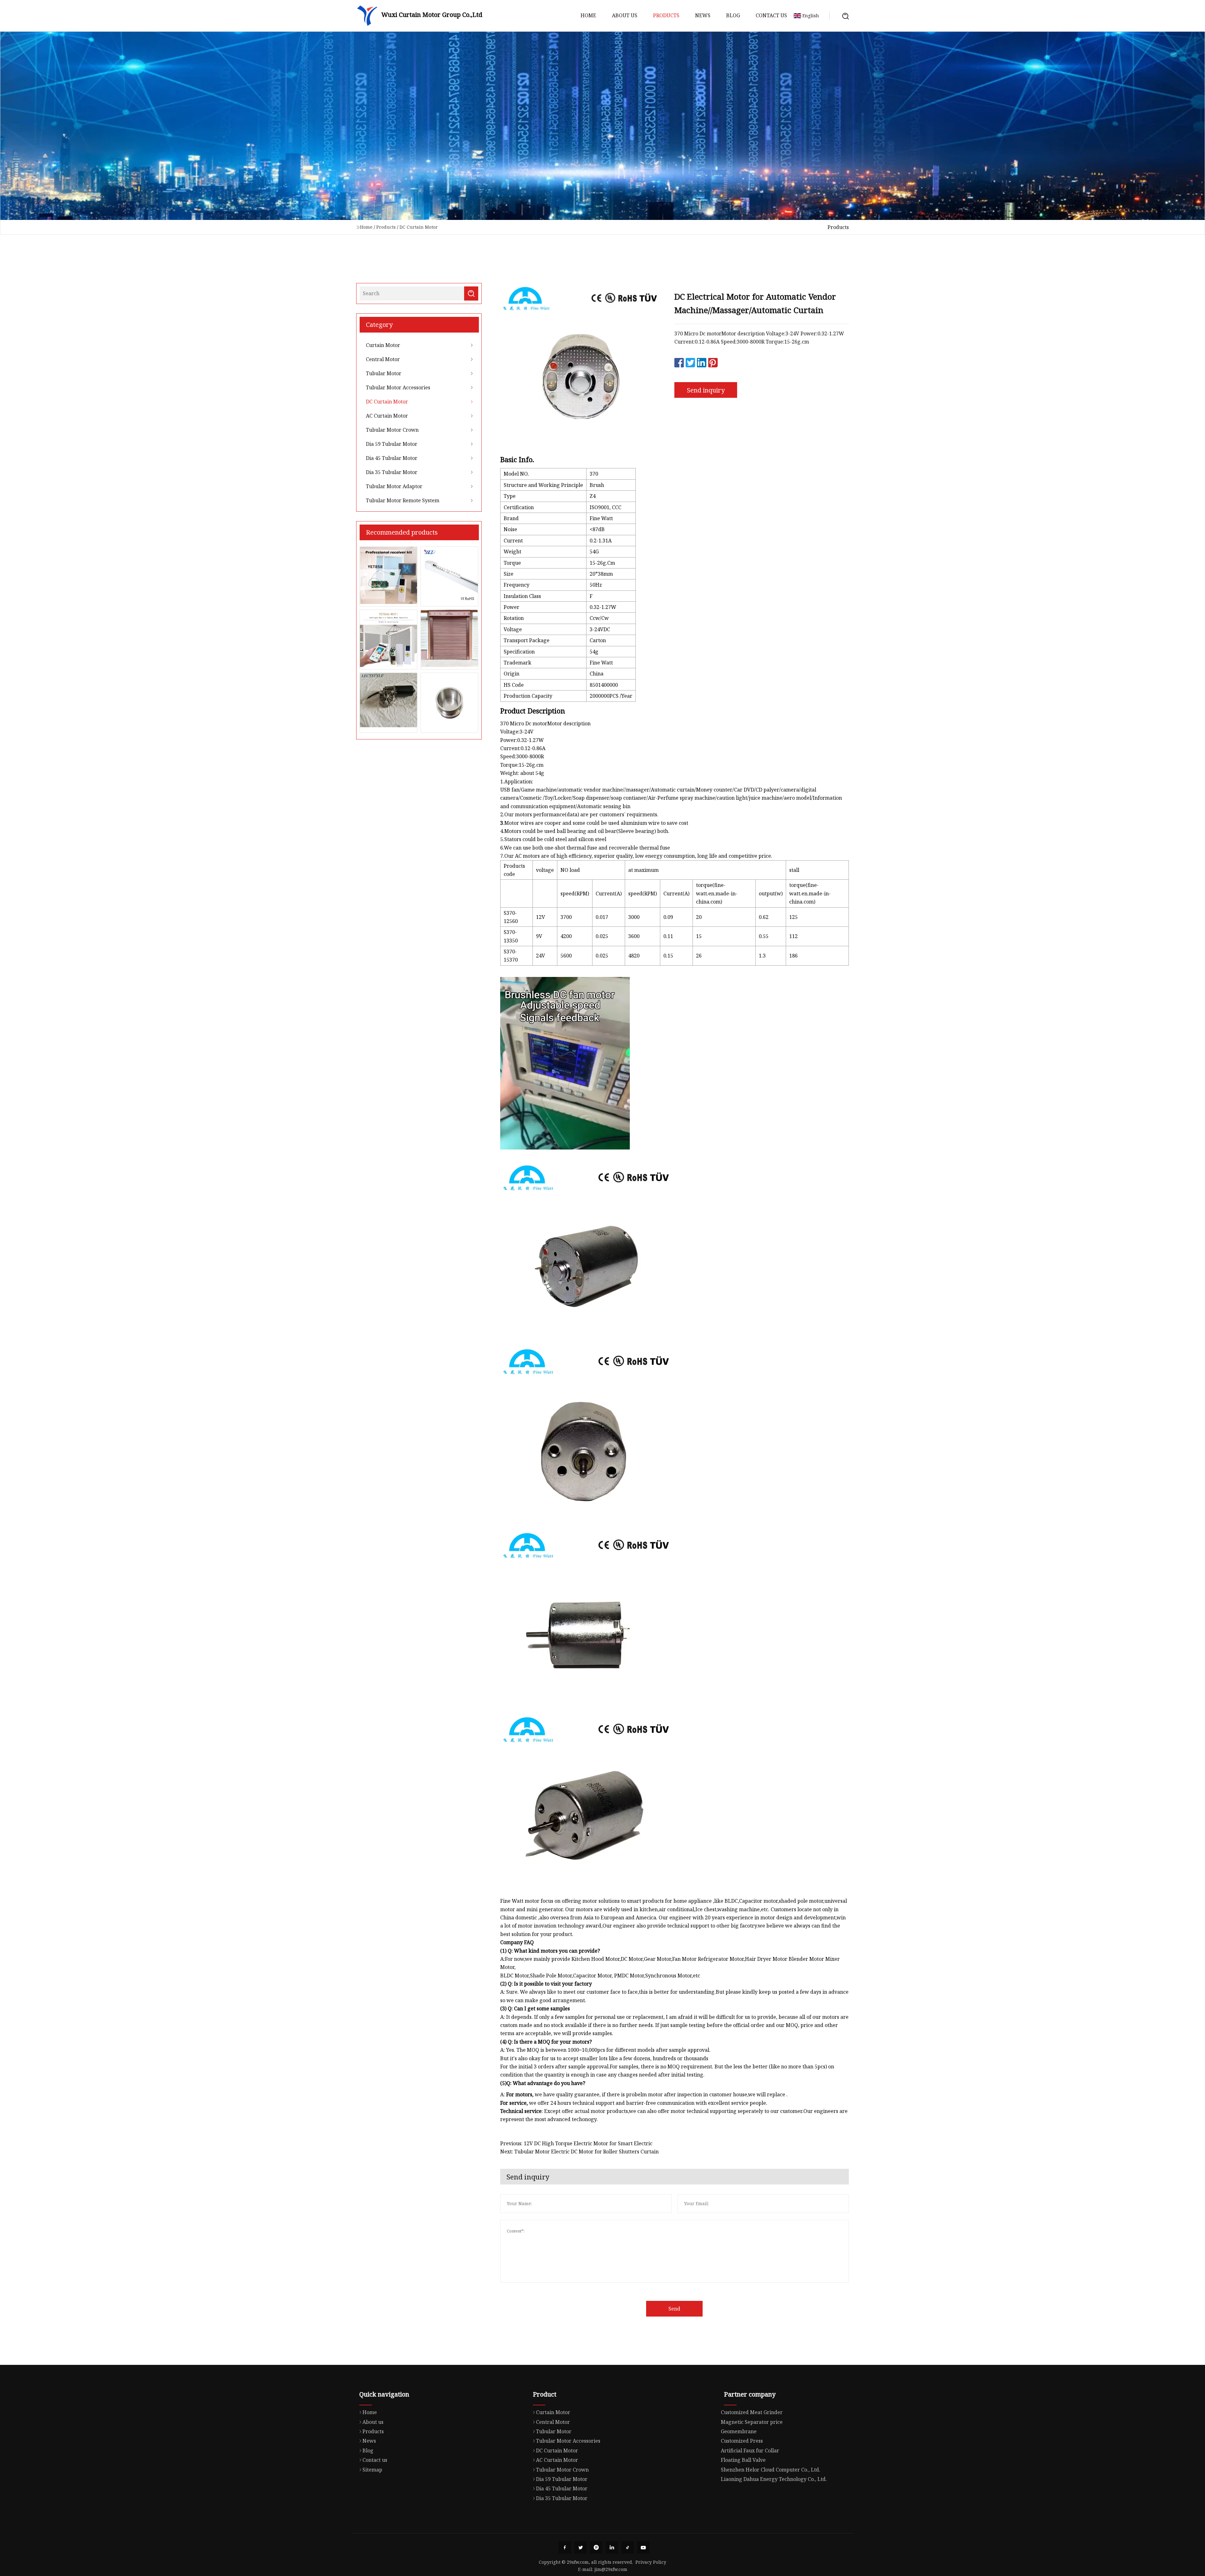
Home (588, 15)
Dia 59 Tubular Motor (392, 444)
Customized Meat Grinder (752, 2412)
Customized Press (742, 2441)
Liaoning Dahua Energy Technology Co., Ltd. (774, 2479)
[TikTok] (628, 2547)
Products (666, 15)
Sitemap (372, 2470)
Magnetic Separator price (752, 2422)
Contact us (771, 15)
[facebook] (565, 2547)
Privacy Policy (651, 2562)
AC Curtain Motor (387, 416)
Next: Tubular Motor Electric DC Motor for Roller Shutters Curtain (579, 2152)
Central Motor (383, 359)
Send (674, 2309)
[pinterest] (596, 2547)
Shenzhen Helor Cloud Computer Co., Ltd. (771, 2470)
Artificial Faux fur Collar (750, 2451)
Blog (733, 15)
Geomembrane (739, 2431)
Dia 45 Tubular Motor (392, 458)
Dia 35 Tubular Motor (392, 472)
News (703, 15)
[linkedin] (612, 2547)
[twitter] (581, 2547)
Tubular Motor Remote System (403, 500)
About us (625, 15)
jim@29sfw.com (611, 2569)
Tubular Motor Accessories (398, 387)
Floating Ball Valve (743, 2460)
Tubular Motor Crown (392, 430)
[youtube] (643, 2547)
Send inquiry (706, 390)
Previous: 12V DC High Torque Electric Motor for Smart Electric (576, 2143)
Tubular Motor (384, 373)
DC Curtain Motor (419, 227)
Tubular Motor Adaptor (394, 486)
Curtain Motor (383, 345)
